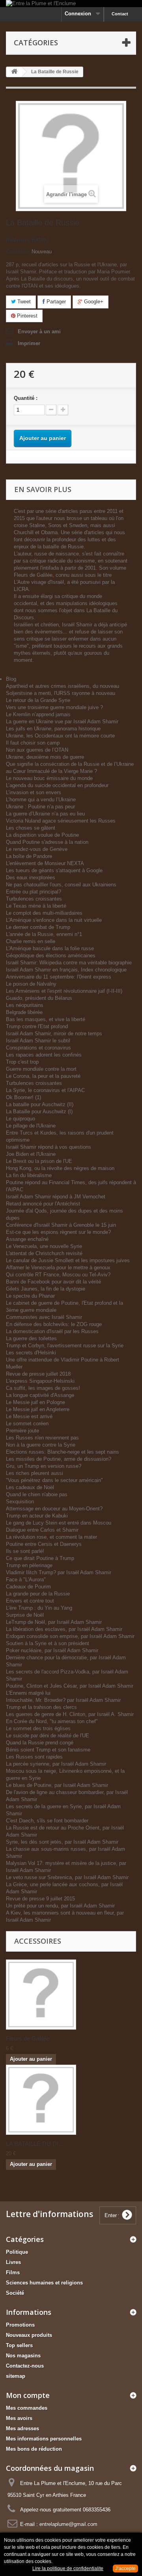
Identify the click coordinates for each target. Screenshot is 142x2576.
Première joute (22, 1431)
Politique (17, 2252)
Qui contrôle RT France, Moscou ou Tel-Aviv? (58, 1275)
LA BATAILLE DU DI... (35, 2144)
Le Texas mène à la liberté (36, 906)
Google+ (93, 302)
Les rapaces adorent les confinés (44, 1055)
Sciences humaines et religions (44, 2283)
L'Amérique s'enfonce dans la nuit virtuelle (54, 920)
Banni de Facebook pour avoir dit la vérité (53, 1282)
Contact (120, 14)
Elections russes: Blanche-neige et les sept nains (63, 1452)
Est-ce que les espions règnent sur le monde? (58, 1232)
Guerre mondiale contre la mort (41, 1069)
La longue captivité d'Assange (40, 1395)
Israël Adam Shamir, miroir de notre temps (54, 1034)
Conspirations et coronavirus (38, 1048)
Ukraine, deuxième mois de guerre (45, 757)
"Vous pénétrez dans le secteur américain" (54, 1480)
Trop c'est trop (22, 1062)
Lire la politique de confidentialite (68, 2569)
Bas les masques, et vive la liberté (46, 1019)
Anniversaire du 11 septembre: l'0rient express (59, 977)
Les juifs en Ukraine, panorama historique (53, 729)
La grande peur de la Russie (38, 1594)
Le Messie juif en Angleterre (38, 1409)
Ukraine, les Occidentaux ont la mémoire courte (60, 736)
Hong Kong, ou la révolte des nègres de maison (60, 1168)
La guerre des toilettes (31, 1338)
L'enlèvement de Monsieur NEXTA (45, 863)
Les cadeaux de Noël (30, 1487)
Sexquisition (20, 1502)
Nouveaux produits (29, 2335)
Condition (18, 252)
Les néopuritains (25, 1005)
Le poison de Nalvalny (31, 984)
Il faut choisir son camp (33, 743)
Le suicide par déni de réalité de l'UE (48, 1736)
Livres (13, 2262)
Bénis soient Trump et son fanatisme (48, 1750)
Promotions (20, 2325)
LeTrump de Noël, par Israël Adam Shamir (54, 1622)
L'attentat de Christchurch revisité (44, 1253)
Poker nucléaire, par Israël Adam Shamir (52, 1650)
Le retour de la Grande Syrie (38, 700)
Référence (18, 240)
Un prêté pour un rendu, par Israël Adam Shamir (60, 1906)
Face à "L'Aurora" (26, 1580)
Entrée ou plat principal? (34, 892)
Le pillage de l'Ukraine (31, 1126)
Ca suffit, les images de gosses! (43, 1388)
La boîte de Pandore (29, 856)
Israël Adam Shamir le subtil (38, 1041)
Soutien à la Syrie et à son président (48, 1643)
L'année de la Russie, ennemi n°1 (44, 934)
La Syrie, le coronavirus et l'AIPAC (45, 1090)
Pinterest (26, 316)
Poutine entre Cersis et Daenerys (44, 1544)
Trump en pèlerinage (29, 1565)
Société (15, 2293)
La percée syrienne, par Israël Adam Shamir (56, 1764)
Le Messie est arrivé (29, 1416)
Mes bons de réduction (34, 2449)
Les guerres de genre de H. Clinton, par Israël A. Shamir (70, 1714)
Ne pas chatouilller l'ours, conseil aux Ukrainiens (61, 885)
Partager (55, 302)
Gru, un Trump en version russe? (44, 1466)
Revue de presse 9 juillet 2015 (40, 1899)
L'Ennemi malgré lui (28, 1693)
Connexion (78, 14)
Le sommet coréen (27, 1424)
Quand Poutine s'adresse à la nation (47, 842)
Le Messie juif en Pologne (35, 1402)
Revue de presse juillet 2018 (38, 1374)
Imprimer (29, 343)
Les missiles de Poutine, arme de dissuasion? (59, 1459)
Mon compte (28, 2395)
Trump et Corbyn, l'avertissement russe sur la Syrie (65, 1346)
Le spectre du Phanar (30, 1296)
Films (13, 2272)
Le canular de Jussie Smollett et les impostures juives (68, 1260)
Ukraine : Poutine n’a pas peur (40, 807)
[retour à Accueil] (14, 72)
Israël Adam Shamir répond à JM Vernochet (56, 1197)
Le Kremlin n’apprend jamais (38, 714)
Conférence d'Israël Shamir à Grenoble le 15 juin (61, 1225)
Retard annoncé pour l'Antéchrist (43, 1204)
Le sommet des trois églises (38, 1728)
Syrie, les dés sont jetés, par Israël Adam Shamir (62, 1842)
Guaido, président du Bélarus (39, 998)
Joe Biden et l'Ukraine (31, 1154)
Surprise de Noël (25, 1615)
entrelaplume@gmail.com (68, 2524)
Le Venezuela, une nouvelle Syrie (44, 1246)
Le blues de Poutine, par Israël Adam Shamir (57, 1785)
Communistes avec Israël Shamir (44, 1317)
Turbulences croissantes (34, 899)
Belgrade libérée (24, 1012)
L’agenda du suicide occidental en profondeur (57, 785)
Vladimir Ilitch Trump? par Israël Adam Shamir (59, 1572)
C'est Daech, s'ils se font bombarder (47, 1821)
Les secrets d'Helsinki (31, 1353)
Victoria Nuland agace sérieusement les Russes (61, 821)
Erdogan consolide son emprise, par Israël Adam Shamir (70, 1636)
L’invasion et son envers (34, 792)
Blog (11, 679)
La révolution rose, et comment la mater (51, 1537)
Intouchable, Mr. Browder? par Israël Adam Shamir (63, 1700)
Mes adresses (22, 2428)
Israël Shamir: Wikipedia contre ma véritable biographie (69, 963)
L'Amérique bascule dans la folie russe (50, 948)
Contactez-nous (25, 2366)
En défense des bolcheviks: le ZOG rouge (54, 1324)
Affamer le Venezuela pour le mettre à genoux (58, 1268)
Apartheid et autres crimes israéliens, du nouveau (63, 686)
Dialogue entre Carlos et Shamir (42, 1530)
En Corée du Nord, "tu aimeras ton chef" (52, 1721)
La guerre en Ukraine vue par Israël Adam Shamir (62, 722)
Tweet (23, 302)
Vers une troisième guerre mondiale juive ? (54, 707)
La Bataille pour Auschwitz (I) (39, 1112)
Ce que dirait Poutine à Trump (40, 1558)
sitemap (16, 2376)
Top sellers (19, 2345)
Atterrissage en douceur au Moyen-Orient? (54, 1509)
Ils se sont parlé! (25, 1551)
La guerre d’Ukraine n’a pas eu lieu (45, 814)
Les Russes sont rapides (34, 1757)
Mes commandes (27, 2408)
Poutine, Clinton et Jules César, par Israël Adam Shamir (70, 1686)
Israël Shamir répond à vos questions (49, 1147)
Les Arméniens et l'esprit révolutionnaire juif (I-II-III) (64, 991)
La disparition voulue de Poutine (42, 835)
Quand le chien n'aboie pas (37, 1494)
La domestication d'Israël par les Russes (52, 1331)
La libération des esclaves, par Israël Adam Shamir (64, 1629)
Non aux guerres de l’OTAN (37, 750)
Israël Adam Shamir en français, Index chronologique (66, 970)
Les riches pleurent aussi (35, 1473)
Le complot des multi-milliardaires (44, 913)
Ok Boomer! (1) (23, 1097)
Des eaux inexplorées (31, 878)
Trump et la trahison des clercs (41, 1707)
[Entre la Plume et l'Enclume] (71, 4)
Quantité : (26, 398)
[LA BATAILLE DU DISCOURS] (41, 2100)
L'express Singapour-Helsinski (40, 1381)
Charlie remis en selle (31, 941)
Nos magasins (23, 2356)
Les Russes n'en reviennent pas (42, 1438)
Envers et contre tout (30, 1601)
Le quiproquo (21, 1119)
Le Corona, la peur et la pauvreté (43, 1076)
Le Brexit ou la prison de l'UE (39, 1161)
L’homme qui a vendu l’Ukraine (41, 800)
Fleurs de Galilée (28, 2038)
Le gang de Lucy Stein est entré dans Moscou (59, 1523)
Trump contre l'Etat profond (37, 1026)
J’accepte (125, 2569)
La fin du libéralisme (29, 1175)
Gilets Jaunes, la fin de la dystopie (46, 1289)
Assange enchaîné (27, 1239)
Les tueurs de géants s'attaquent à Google (54, 870)
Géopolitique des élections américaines (51, 956)
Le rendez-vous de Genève (37, 849)
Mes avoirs (19, 2418)
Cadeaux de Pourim (28, 1587)
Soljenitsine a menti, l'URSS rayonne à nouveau (61, 693)
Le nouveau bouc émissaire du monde (49, 778)
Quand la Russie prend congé (40, 1743)
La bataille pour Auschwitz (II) (40, 1104)
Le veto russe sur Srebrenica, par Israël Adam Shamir (67, 1877)
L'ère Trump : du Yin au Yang (39, 1608)
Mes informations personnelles (44, 2439)
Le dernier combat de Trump (38, 927)
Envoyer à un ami (39, 332)
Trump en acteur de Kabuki (37, 1516)
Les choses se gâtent (31, 828)
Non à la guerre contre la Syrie (41, 1445)
